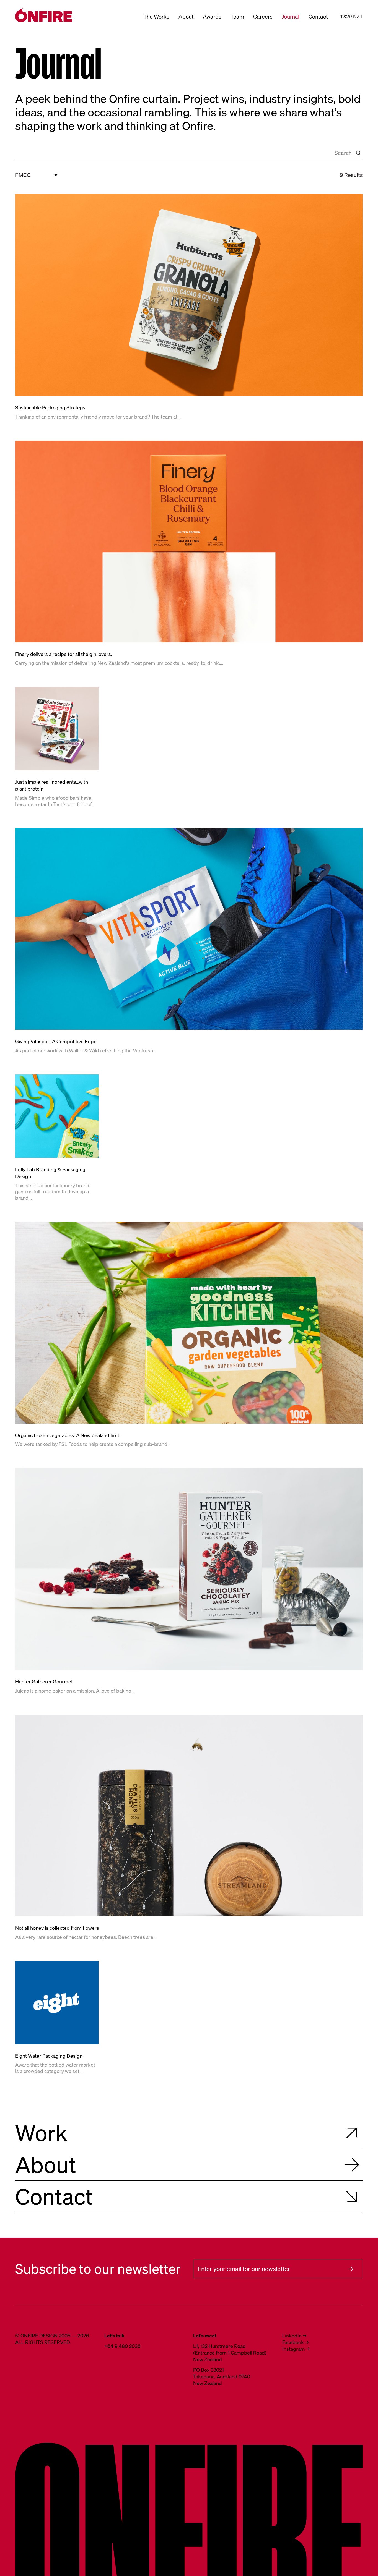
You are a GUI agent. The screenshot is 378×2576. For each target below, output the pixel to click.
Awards (212, 16)
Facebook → (295, 2342)
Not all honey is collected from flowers (57, 1928)
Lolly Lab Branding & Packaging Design (50, 1173)
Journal (291, 16)
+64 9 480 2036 (122, 2346)
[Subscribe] (351, 2269)
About (186, 16)
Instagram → (296, 2349)
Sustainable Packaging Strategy (50, 408)
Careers (263, 16)
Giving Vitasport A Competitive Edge (56, 1042)
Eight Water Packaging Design (49, 2056)
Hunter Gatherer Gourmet (44, 1682)
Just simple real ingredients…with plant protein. (52, 785)
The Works (156, 16)
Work (41, 2133)
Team (237, 16)
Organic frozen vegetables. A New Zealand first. (68, 1435)
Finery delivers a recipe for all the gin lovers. (64, 654)
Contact (318, 16)
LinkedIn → (294, 2336)
